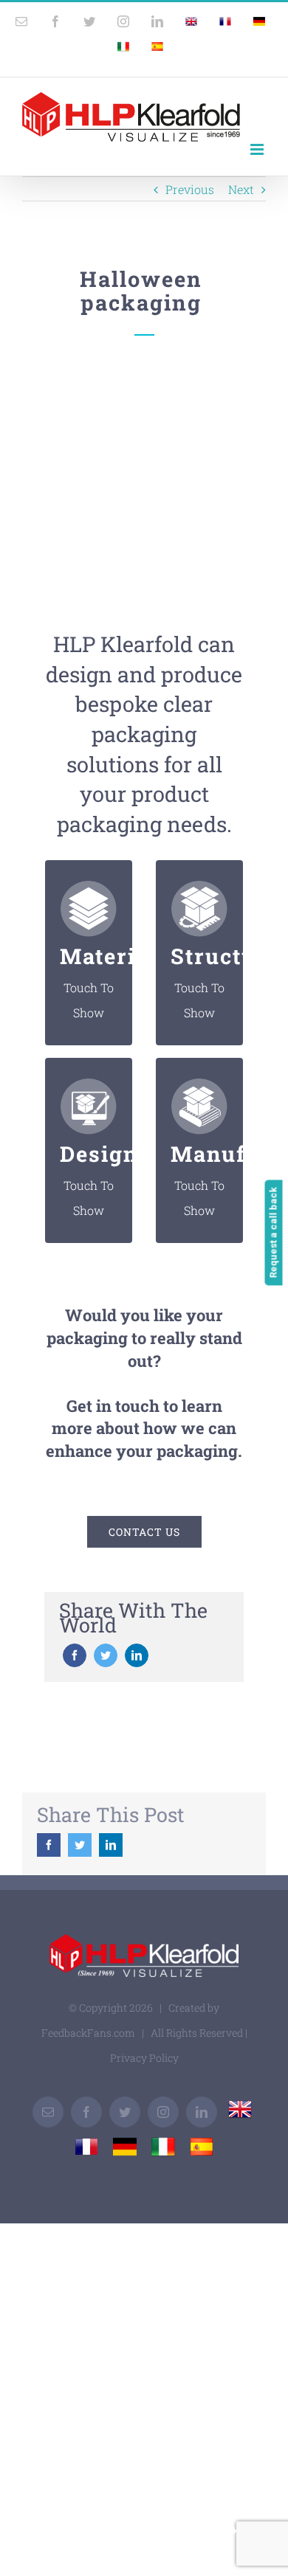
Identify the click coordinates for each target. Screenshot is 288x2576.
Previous (190, 189)
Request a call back (274, 1232)
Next (241, 189)
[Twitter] (106, 1655)
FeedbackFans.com (88, 2033)
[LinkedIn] (137, 1655)
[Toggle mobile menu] (258, 149)
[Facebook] (75, 1655)
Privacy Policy (144, 2058)
